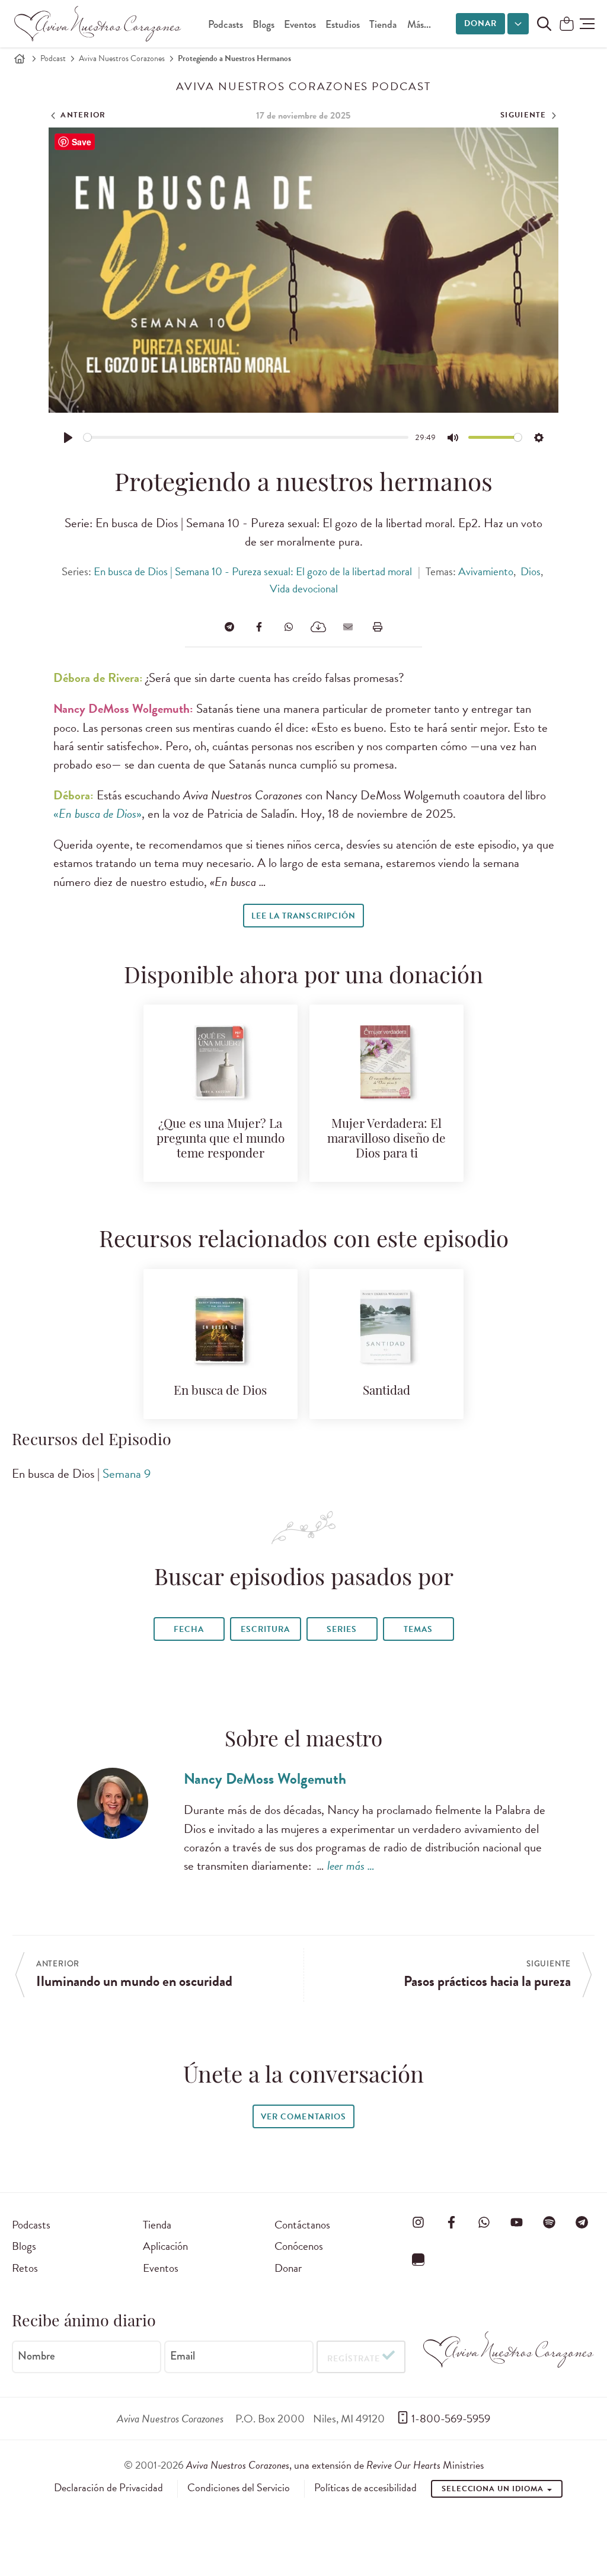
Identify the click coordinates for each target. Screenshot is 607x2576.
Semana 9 (127, 1474)
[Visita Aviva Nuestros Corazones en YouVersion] (418, 2260)
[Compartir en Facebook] (259, 627)
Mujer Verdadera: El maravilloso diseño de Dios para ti (386, 1139)
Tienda (383, 25)
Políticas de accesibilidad (365, 2488)
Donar (480, 23)
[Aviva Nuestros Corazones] (98, 24)
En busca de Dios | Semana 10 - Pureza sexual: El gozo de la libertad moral (253, 571)
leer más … (351, 1866)
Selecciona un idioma (494, 2489)
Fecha (189, 1629)
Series (342, 1629)
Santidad (386, 1391)
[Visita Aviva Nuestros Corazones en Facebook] (451, 2223)
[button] (587, 24)
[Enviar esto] (348, 627)
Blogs (263, 25)
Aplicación (165, 2246)
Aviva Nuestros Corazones (122, 58)
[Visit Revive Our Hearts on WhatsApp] (484, 2223)
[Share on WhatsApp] (289, 627)
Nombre (36, 2356)
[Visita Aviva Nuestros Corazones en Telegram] (582, 2223)
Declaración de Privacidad (108, 2488)
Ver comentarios (303, 2117)
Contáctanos (302, 2225)
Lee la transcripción (303, 916)
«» (98, 814)
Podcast (53, 58)
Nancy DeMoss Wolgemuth (265, 1779)
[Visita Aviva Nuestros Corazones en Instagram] (418, 2223)
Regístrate (354, 2359)
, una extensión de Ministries (335, 2465)
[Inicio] (20, 59)
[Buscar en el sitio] (544, 24)
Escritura (265, 1629)
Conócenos (299, 2246)
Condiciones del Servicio (239, 2488)
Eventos (300, 25)
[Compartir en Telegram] (229, 627)
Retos (25, 2268)
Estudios (343, 25)
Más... (419, 25)
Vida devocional (304, 589)
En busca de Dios (220, 1391)
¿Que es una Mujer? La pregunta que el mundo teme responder (221, 1139)
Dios (531, 571)
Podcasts (226, 25)
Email (183, 2356)
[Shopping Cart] (567, 25)
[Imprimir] (378, 627)
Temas (418, 1629)
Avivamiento (486, 571)
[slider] (246, 437)
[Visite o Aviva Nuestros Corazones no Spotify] (550, 2223)
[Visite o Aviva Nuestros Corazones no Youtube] (517, 2223)
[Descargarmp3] (318, 627)
